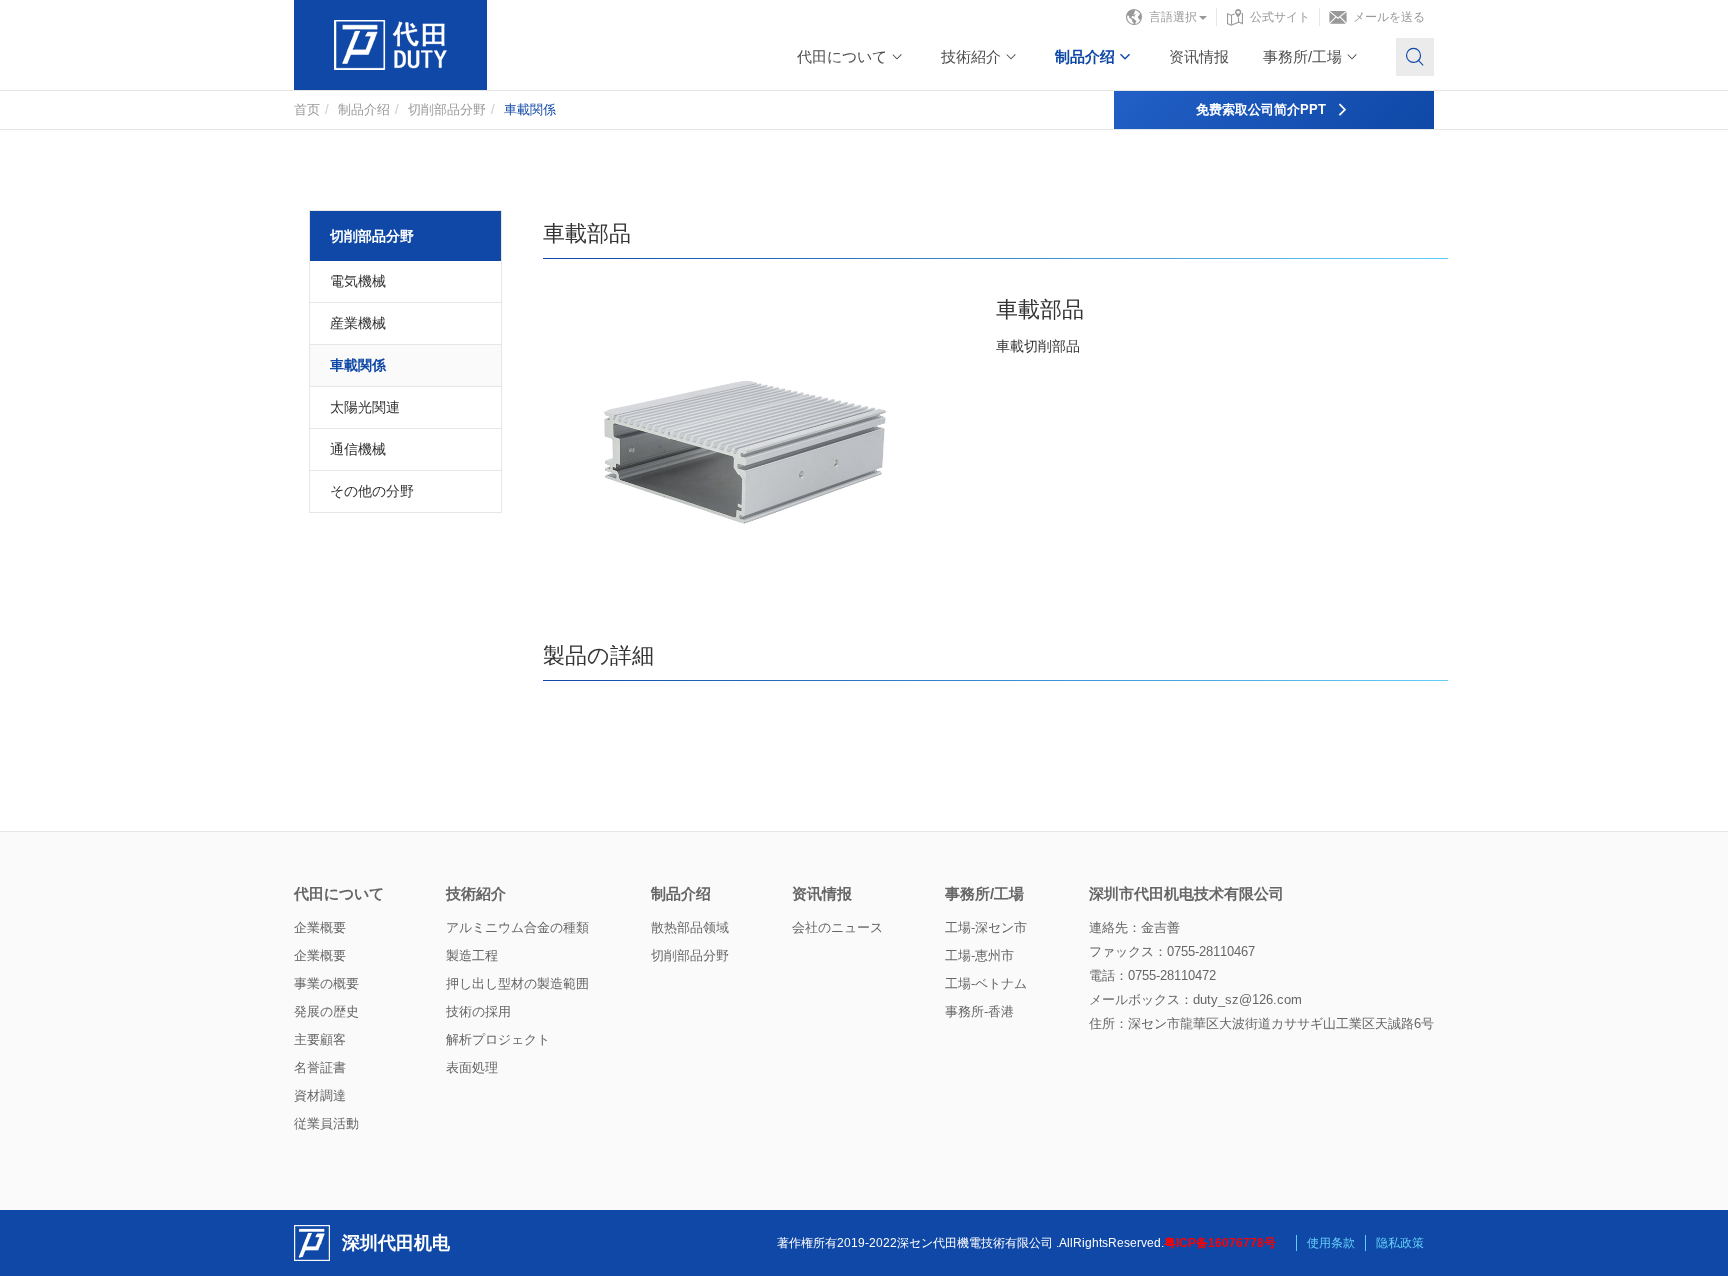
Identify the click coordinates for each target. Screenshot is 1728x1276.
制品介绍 (1085, 56)
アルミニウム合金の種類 (517, 927)
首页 (307, 109)
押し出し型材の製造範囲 (517, 983)
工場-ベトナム (986, 983)
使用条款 (1331, 1243)
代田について (842, 56)
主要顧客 (320, 1039)
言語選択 (1173, 17)
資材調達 (320, 1095)
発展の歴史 (326, 1011)
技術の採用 (478, 1011)
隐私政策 (1400, 1243)
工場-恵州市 (979, 955)
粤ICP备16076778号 (1220, 1243)
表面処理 (472, 1067)
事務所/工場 (1302, 56)
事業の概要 (326, 983)
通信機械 (358, 449)
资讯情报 (1199, 56)
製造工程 (472, 955)
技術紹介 (971, 56)
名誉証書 (320, 1067)
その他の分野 (372, 491)
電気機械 (358, 281)
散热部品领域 (690, 927)
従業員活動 (326, 1123)
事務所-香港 (979, 1011)
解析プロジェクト (498, 1039)
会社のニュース (837, 927)
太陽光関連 (365, 407)
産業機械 (358, 323)
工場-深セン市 (986, 927)
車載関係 (358, 365)
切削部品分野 (447, 109)
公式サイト (1280, 17)
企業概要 (320, 927)
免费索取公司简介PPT (1261, 109)
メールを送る (1389, 17)
